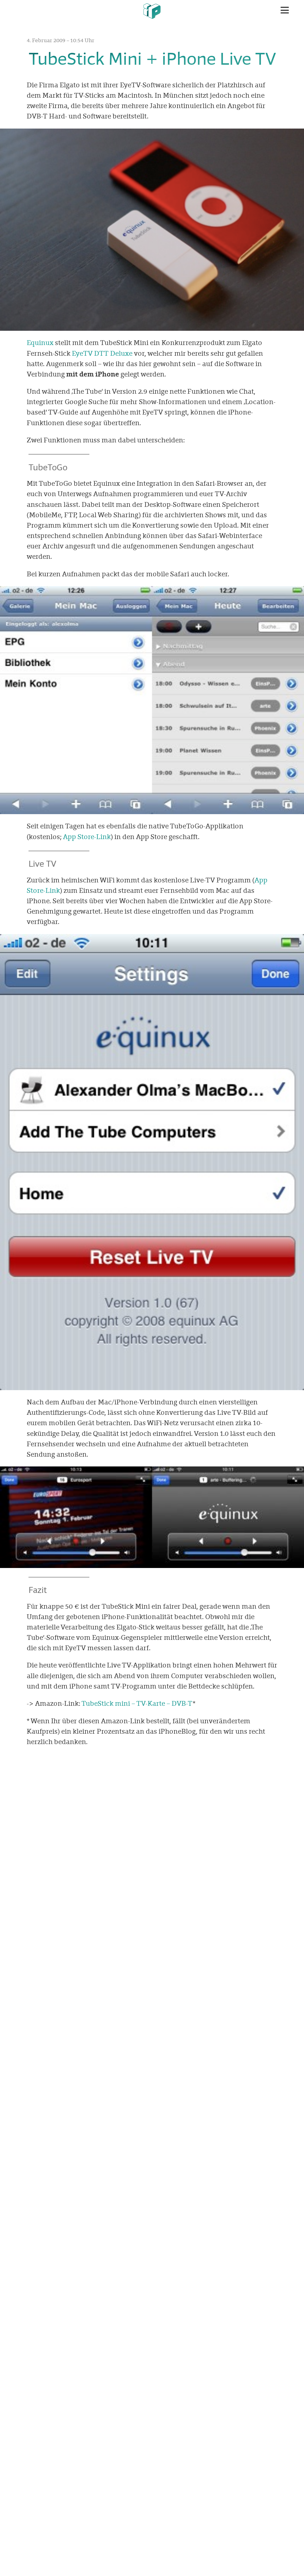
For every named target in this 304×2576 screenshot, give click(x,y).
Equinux (40, 343)
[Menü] (285, 10)
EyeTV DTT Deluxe (102, 353)
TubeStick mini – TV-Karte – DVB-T (137, 1703)
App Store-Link (87, 837)
